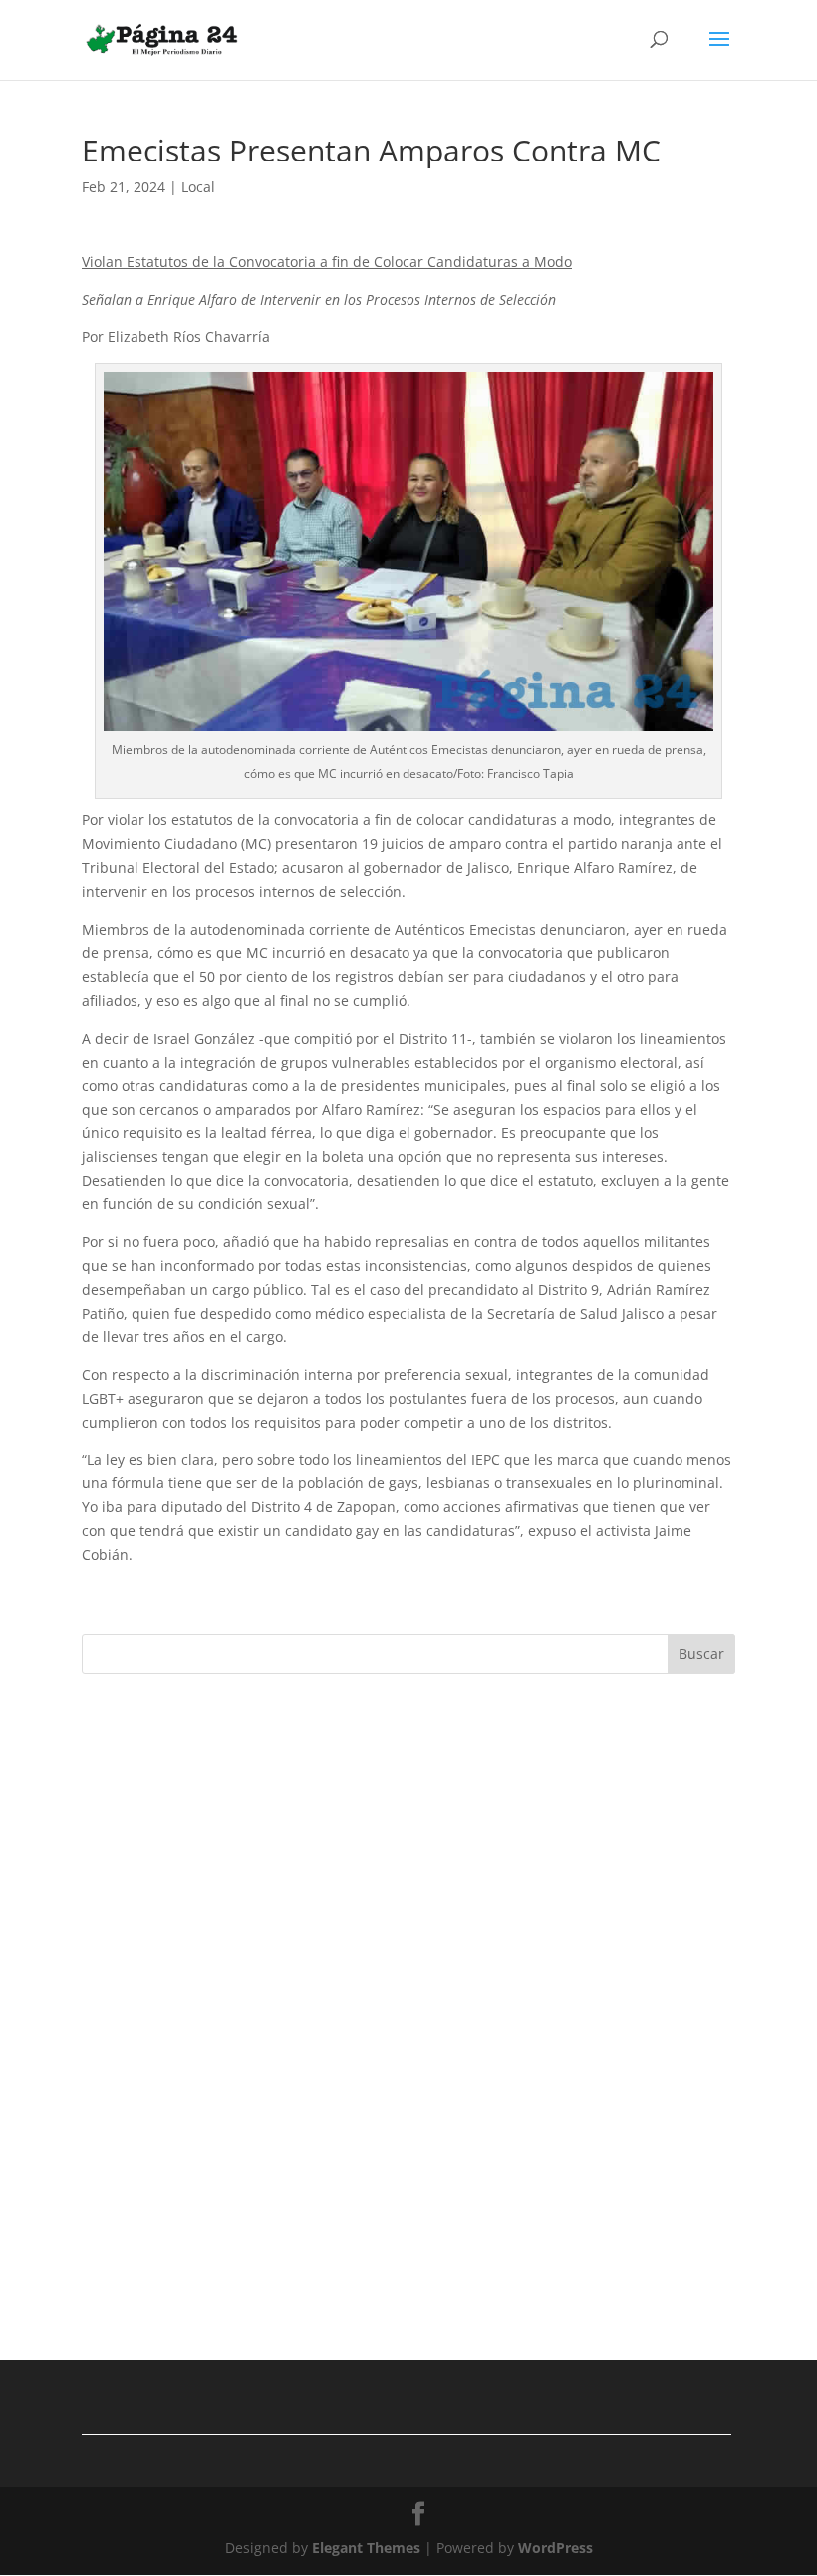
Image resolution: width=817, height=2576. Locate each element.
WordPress (555, 2548)
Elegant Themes (366, 2548)
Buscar (701, 1653)
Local (198, 187)
